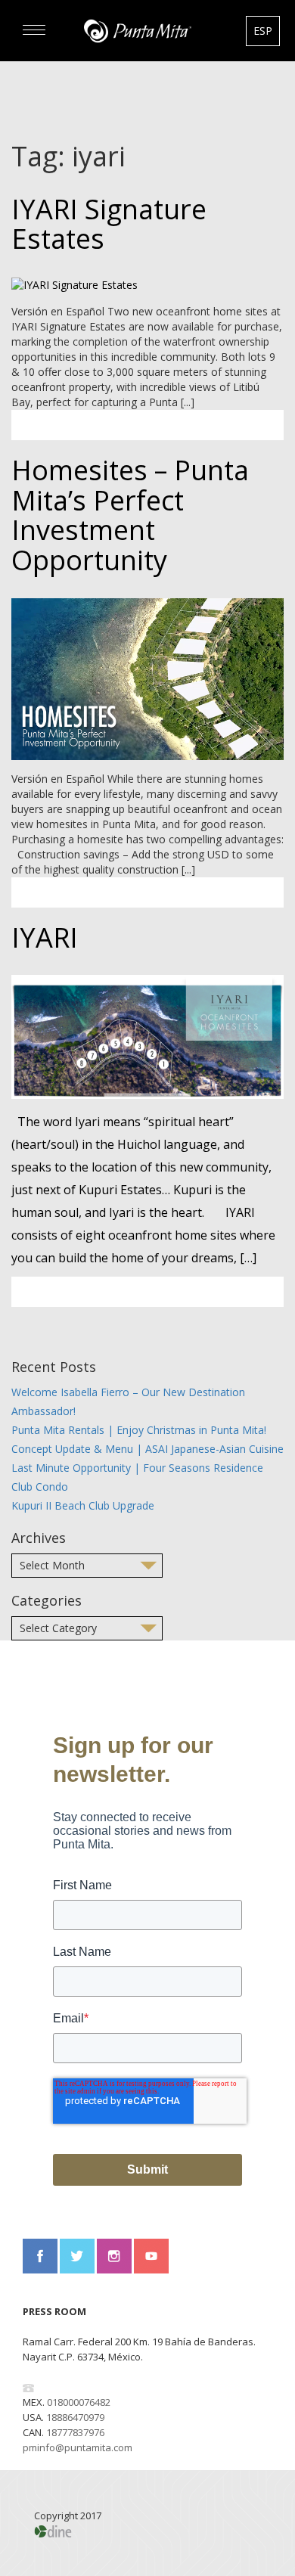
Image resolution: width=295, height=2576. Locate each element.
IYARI (45, 937)
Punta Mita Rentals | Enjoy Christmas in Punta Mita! (139, 1430)
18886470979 (75, 2417)
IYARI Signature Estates (109, 224)
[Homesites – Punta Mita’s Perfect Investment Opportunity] (147, 677)
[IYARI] (147, 1036)
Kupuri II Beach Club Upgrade (83, 1505)
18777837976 (75, 2432)
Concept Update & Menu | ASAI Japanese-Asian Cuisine (147, 1449)
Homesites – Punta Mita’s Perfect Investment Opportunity (130, 515)
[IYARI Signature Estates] (75, 284)
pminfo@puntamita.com (78, 2447)
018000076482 (79, 2402)
